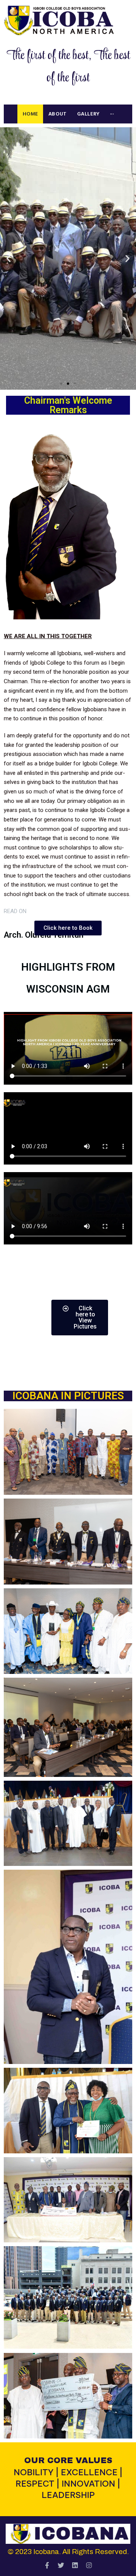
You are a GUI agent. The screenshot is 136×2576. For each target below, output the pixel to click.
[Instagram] (89, 2565)
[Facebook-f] (47, 2565)
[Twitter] (61, 2565)
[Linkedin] (75, 2565)
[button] (61, 384)
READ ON (15, 911)
